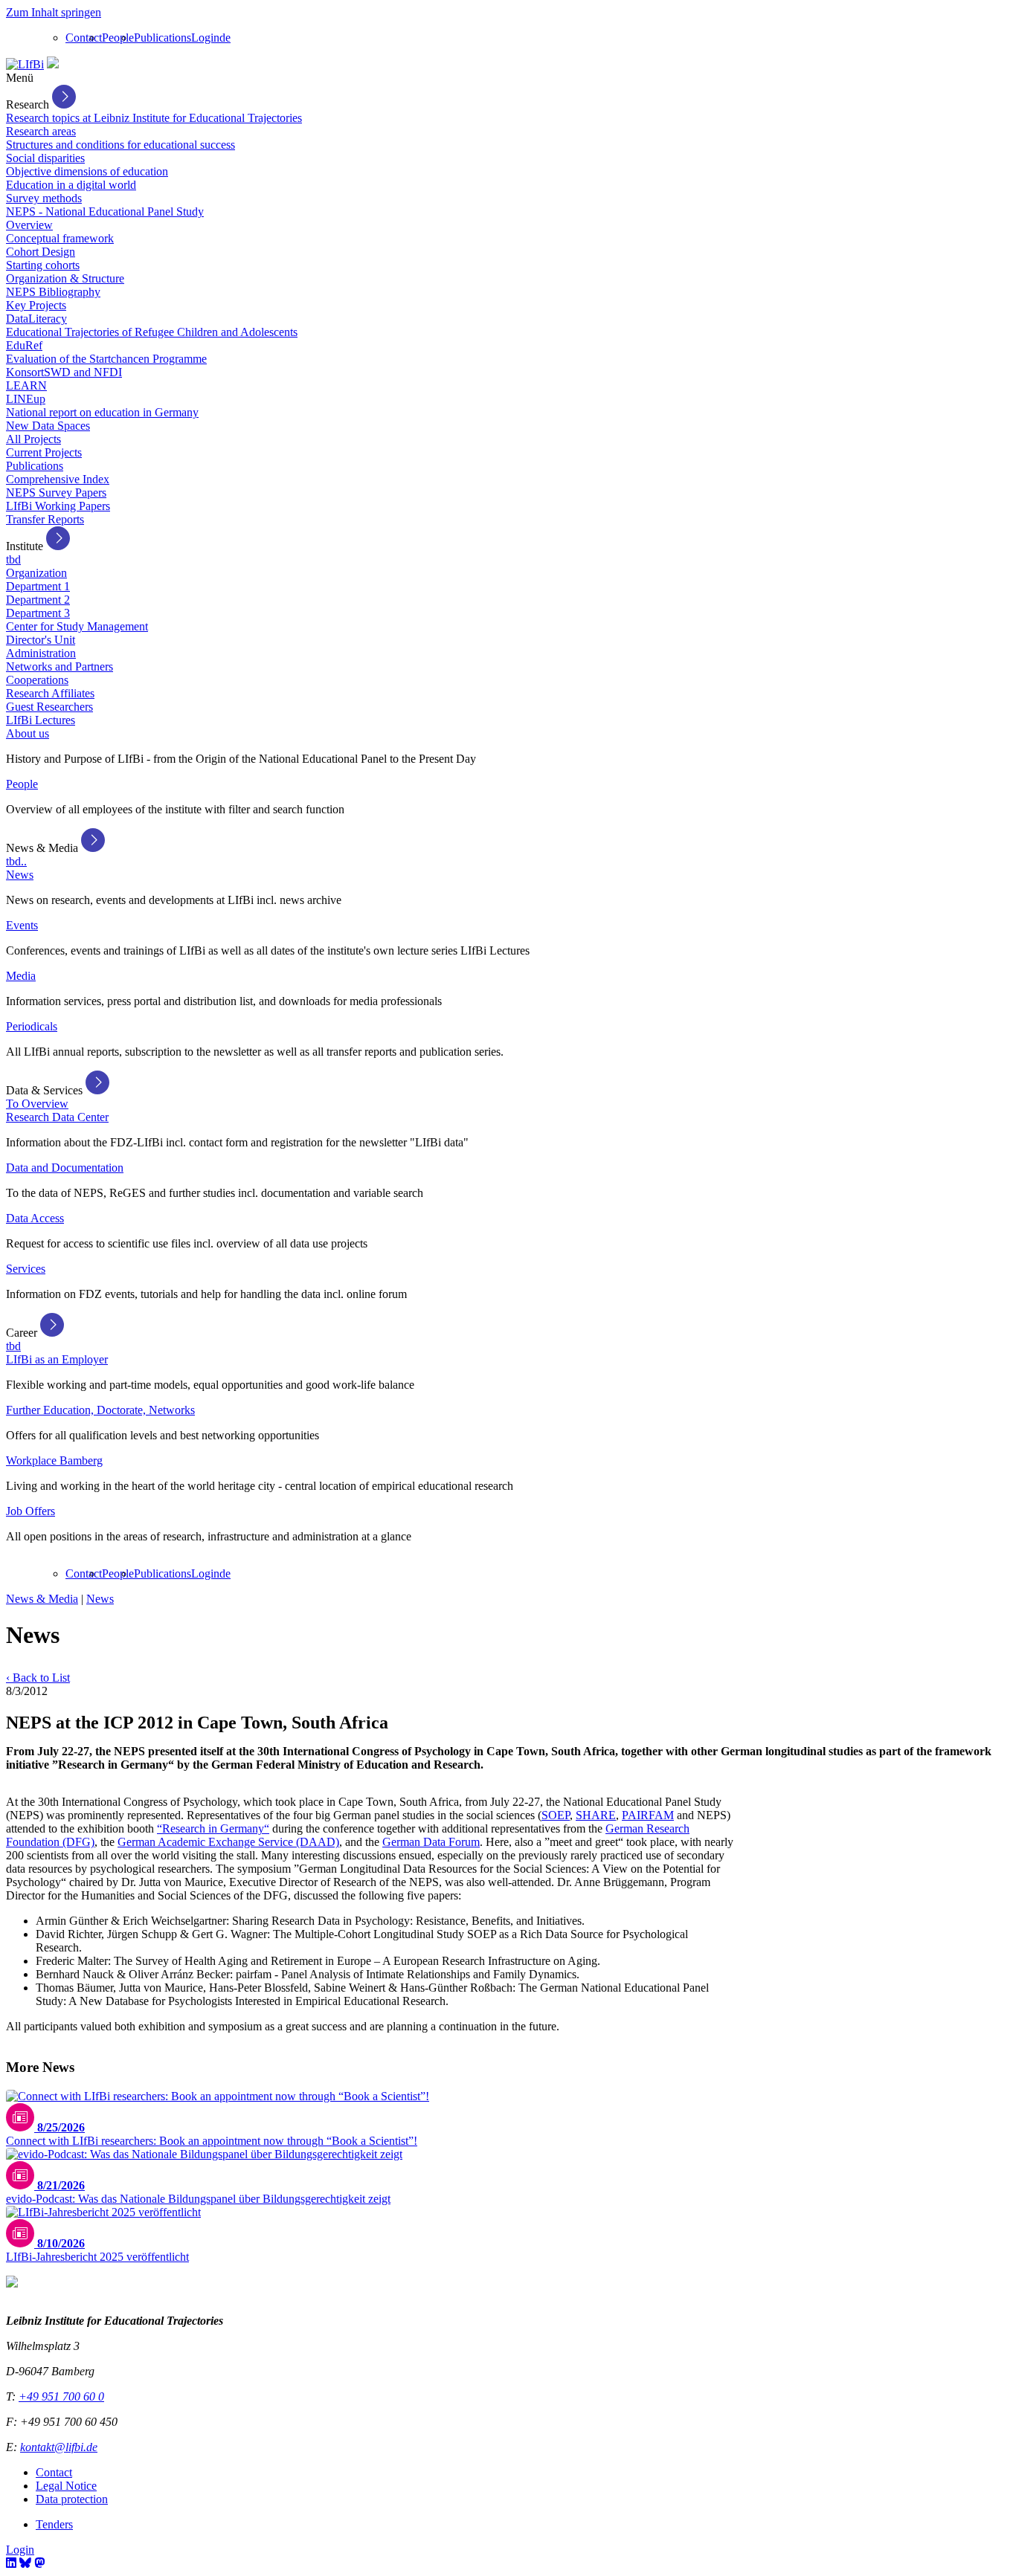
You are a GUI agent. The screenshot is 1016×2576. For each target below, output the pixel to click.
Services (26, 1269)
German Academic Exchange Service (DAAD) (228, 1842)
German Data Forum (431, 1842)
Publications (163, 38)
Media (21, 976)
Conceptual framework (60, 238)
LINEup (26, 399)
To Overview (37, 1104)
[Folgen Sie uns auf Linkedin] (11, 2563)
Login (205, 38)
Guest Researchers (49, 707)
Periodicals (32, 1026)
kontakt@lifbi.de (59, 2447)
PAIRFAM (648, 1815)
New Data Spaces (48, 426)
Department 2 (38, 600)
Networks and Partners (60, 666)
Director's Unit (41, 640)
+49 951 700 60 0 (61, 2396)
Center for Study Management (77, 626)
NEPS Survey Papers (56, 493)
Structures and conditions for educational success (120, 145)
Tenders (54, 2524)
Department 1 (38, 586)
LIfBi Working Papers (58, 506)
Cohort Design (41, 252)
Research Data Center (57, 1117)
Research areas (41, 131)
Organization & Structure (65, 278)
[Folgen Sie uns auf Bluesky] (25, 2563)
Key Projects (36, 305)
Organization (36, 573)
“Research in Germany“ (213, 1828)
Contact (84, 38)
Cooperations (37, 680)
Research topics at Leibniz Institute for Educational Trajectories (154, 118)
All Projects (33, 439)
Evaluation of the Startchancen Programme (106, 359)
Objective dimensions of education (87, 171)
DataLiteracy (36, 319)
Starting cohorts (43, 265)
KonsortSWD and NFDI (64, 372)
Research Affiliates (50, 693)
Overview (29, 225)
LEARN (26, 385)
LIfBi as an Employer (57, 1359)
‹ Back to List (38, 1678)
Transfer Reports (45, 519)
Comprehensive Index (58, 479)
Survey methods (44, 198)
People (118, 38)
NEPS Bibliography (53, 292)
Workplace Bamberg (54, 1460)
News (20, 875)
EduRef (24, 345)
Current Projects (44, 452)
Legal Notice (66, 2486)
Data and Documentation (65, 1168)
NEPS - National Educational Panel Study (105, 212)
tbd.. (16, 861)
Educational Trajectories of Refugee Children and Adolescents (152, 332)
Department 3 (38, 613)
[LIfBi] (25, 64)
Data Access (35, 1218)
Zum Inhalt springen (54, 12)
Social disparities (45, 158)
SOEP (556, 1815)
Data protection (72, 2499)
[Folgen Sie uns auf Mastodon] (39, 2563)
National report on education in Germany (102, 412)
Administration (41, 653)
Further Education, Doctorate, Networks (100, 1410)
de (225, 38)
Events (22, 925)
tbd (13, 559)
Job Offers (30, 1511)
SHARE (596, 1815)
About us (28, 733)
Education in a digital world (71, 185)
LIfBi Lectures (41, 720)
